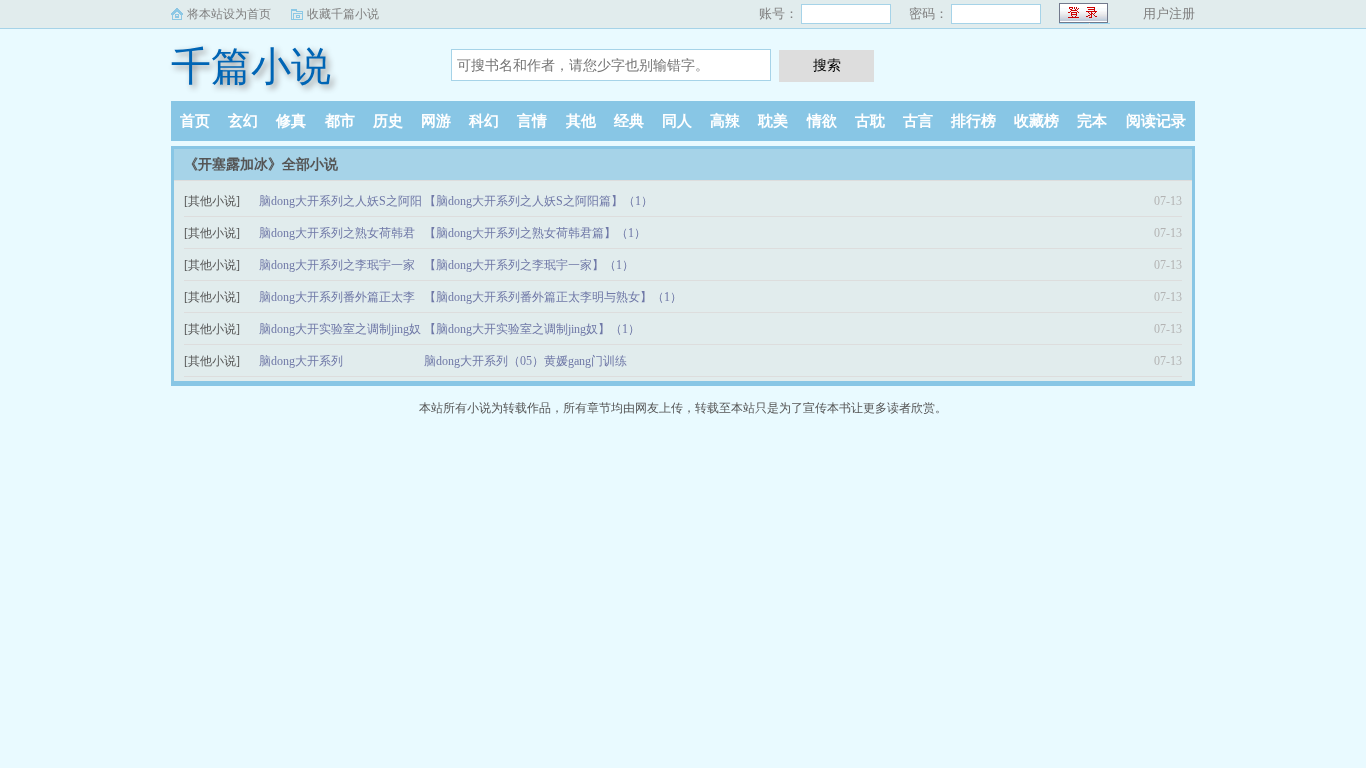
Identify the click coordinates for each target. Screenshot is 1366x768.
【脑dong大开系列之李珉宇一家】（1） (529, 265)
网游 (436, 121)
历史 (388, 121)
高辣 (725, 121)
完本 (1092, 121)
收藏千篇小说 (343, 14)
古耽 (870, 121)
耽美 (773, 121)
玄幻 (243, 121)
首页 (195, 121)
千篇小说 (251, 66)
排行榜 (973, 121)
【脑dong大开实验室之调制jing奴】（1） (532, 329)
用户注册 (1169, 13)
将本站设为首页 (229, 14)
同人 (677, 121)
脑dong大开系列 (301, 361)
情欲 (822, 121)
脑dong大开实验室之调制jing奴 (340, 329)
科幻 (484, 121)
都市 (340, 121)
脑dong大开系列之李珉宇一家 (337, 265)
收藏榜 (1036, 121)
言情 (532, 121)
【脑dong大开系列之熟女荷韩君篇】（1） (535, 233)
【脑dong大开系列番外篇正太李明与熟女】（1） (553, 297)
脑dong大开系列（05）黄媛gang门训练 (525, 361)
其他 (581, 121)
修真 (291, 121)
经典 (629, 121)
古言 (918, 121)
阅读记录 (1156, 121)
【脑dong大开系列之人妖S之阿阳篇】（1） (538, 201)
